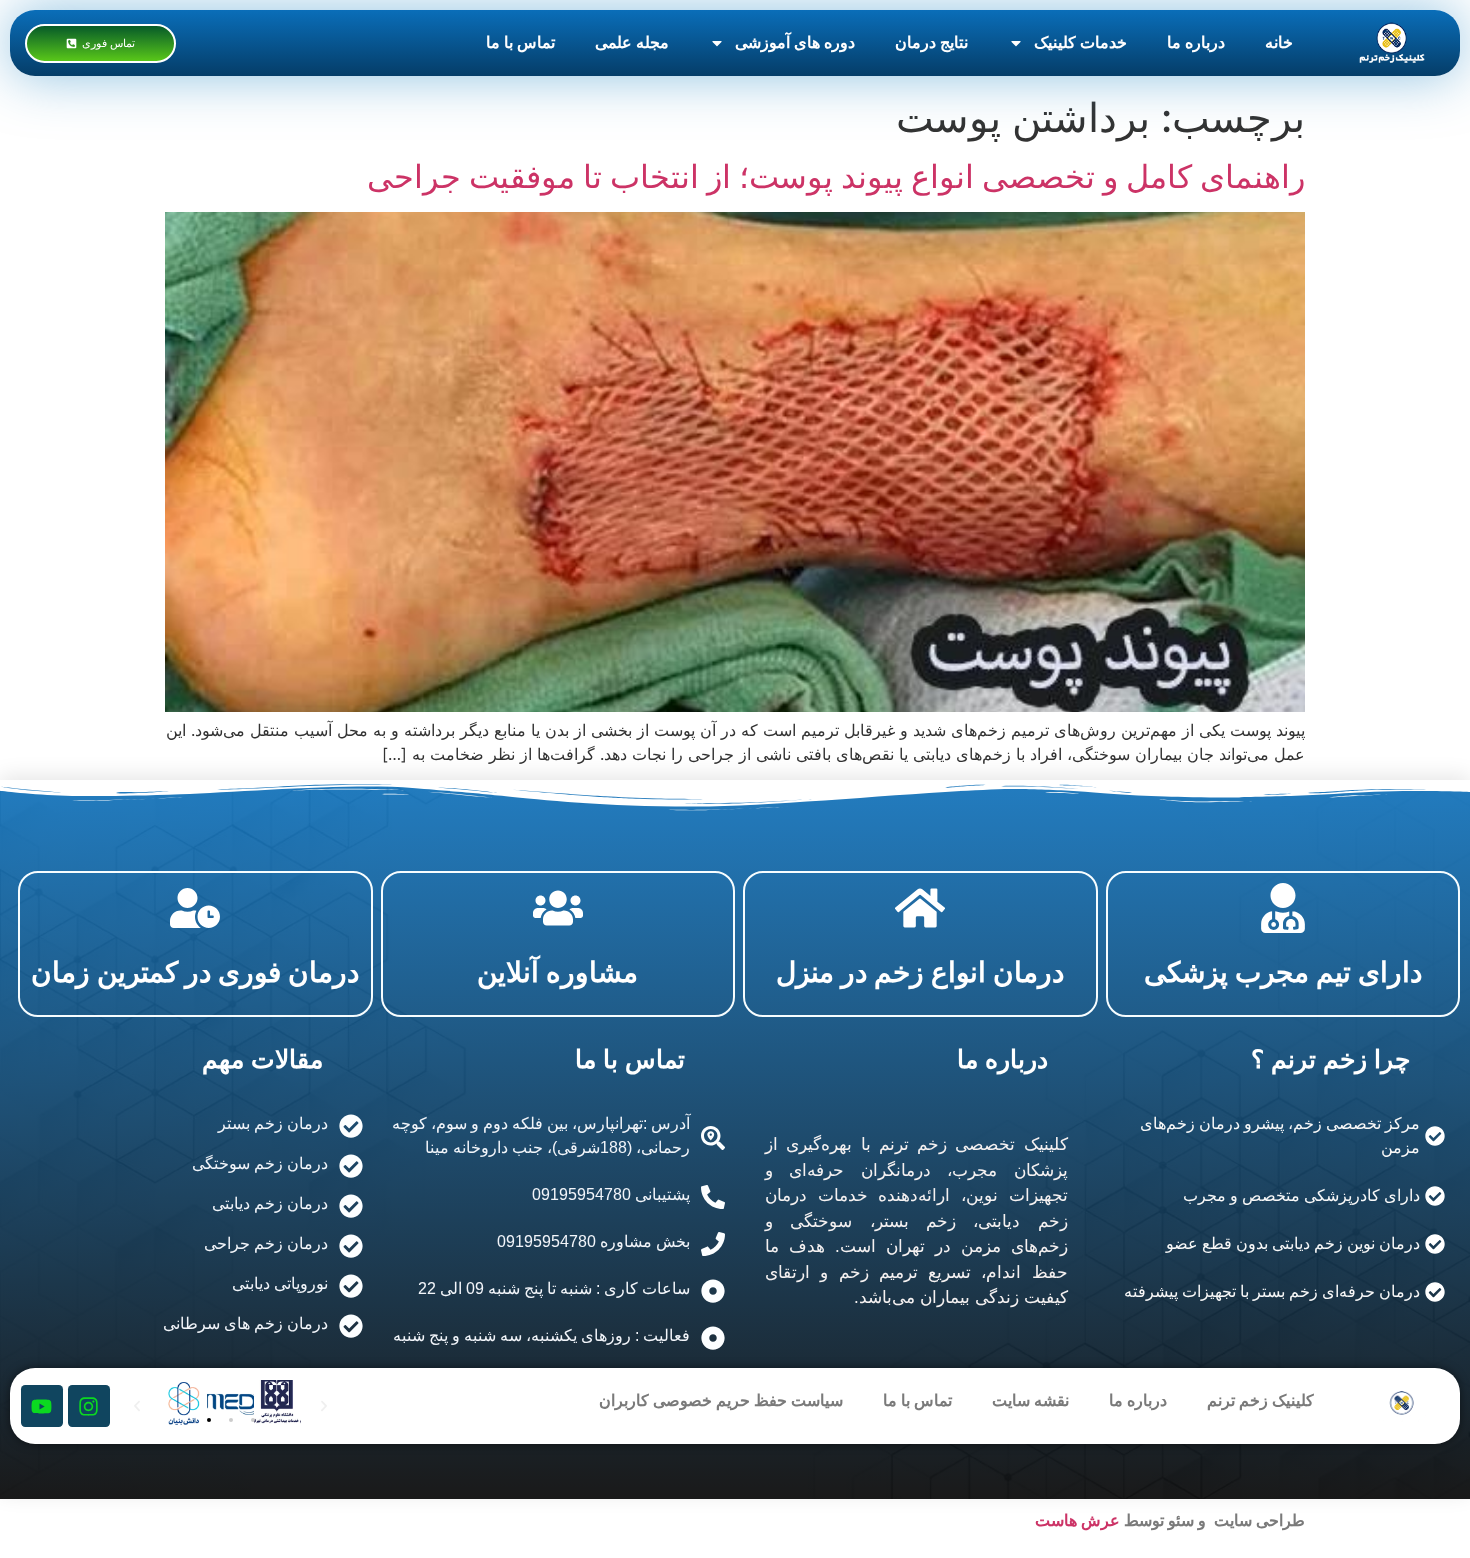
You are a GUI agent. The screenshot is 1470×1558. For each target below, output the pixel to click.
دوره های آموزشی (795, 42)
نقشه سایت (1030, 1400)
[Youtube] (42, 1406)
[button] (209, 1420)
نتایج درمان (931, 42)
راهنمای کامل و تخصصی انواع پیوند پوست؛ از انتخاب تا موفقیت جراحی (836, 176)
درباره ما (1196, 42)
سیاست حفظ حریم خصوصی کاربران (721, 1400)
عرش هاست (1077, 1520)
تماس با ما (520, 42)
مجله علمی (632, 42)
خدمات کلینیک (1080, 42)
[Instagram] (89, 1406)
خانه (1279, 42)
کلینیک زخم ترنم (1260, 1400)
